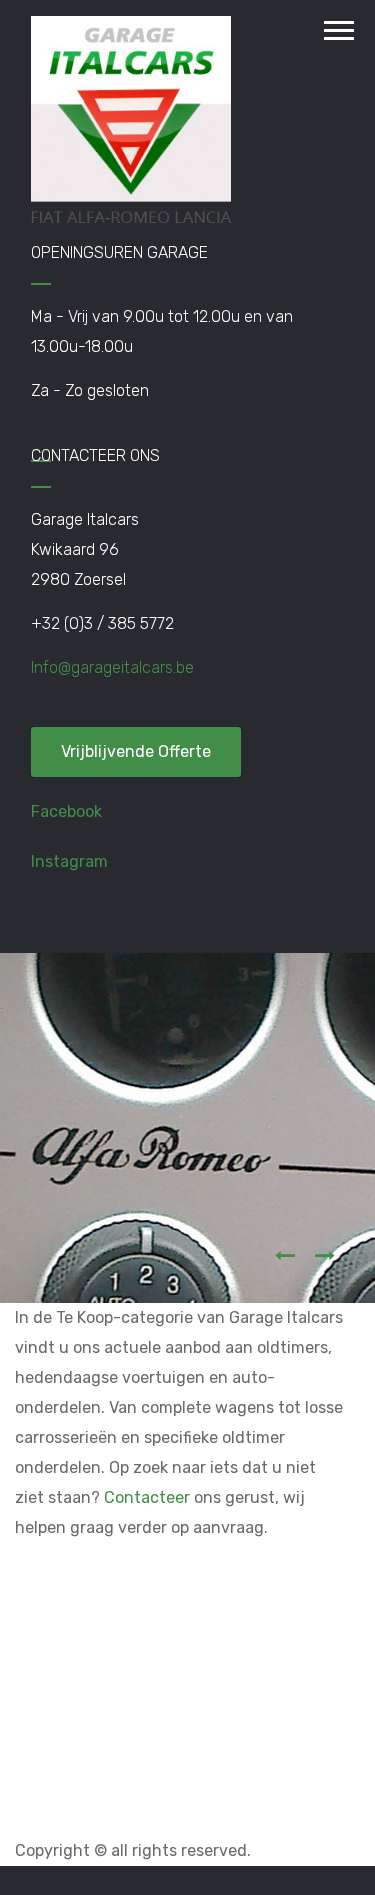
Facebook (66, 811)
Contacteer (147, 1497)
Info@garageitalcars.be (112, 667)
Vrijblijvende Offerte (136, 751)
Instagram (69, 861)
